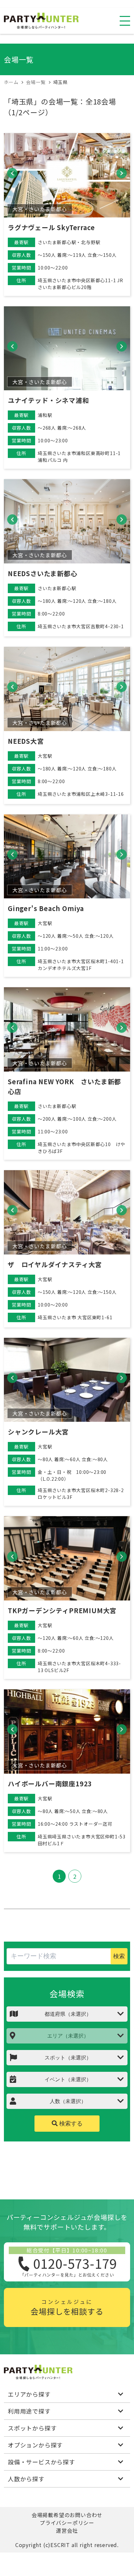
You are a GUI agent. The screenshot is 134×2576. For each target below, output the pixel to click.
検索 (119, 1956)
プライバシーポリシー (67, 2523)
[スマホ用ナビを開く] (125, 21)
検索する (70, 2124)
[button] (12, 173)
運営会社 (67, 2530)
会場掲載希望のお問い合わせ (67, 2515)
